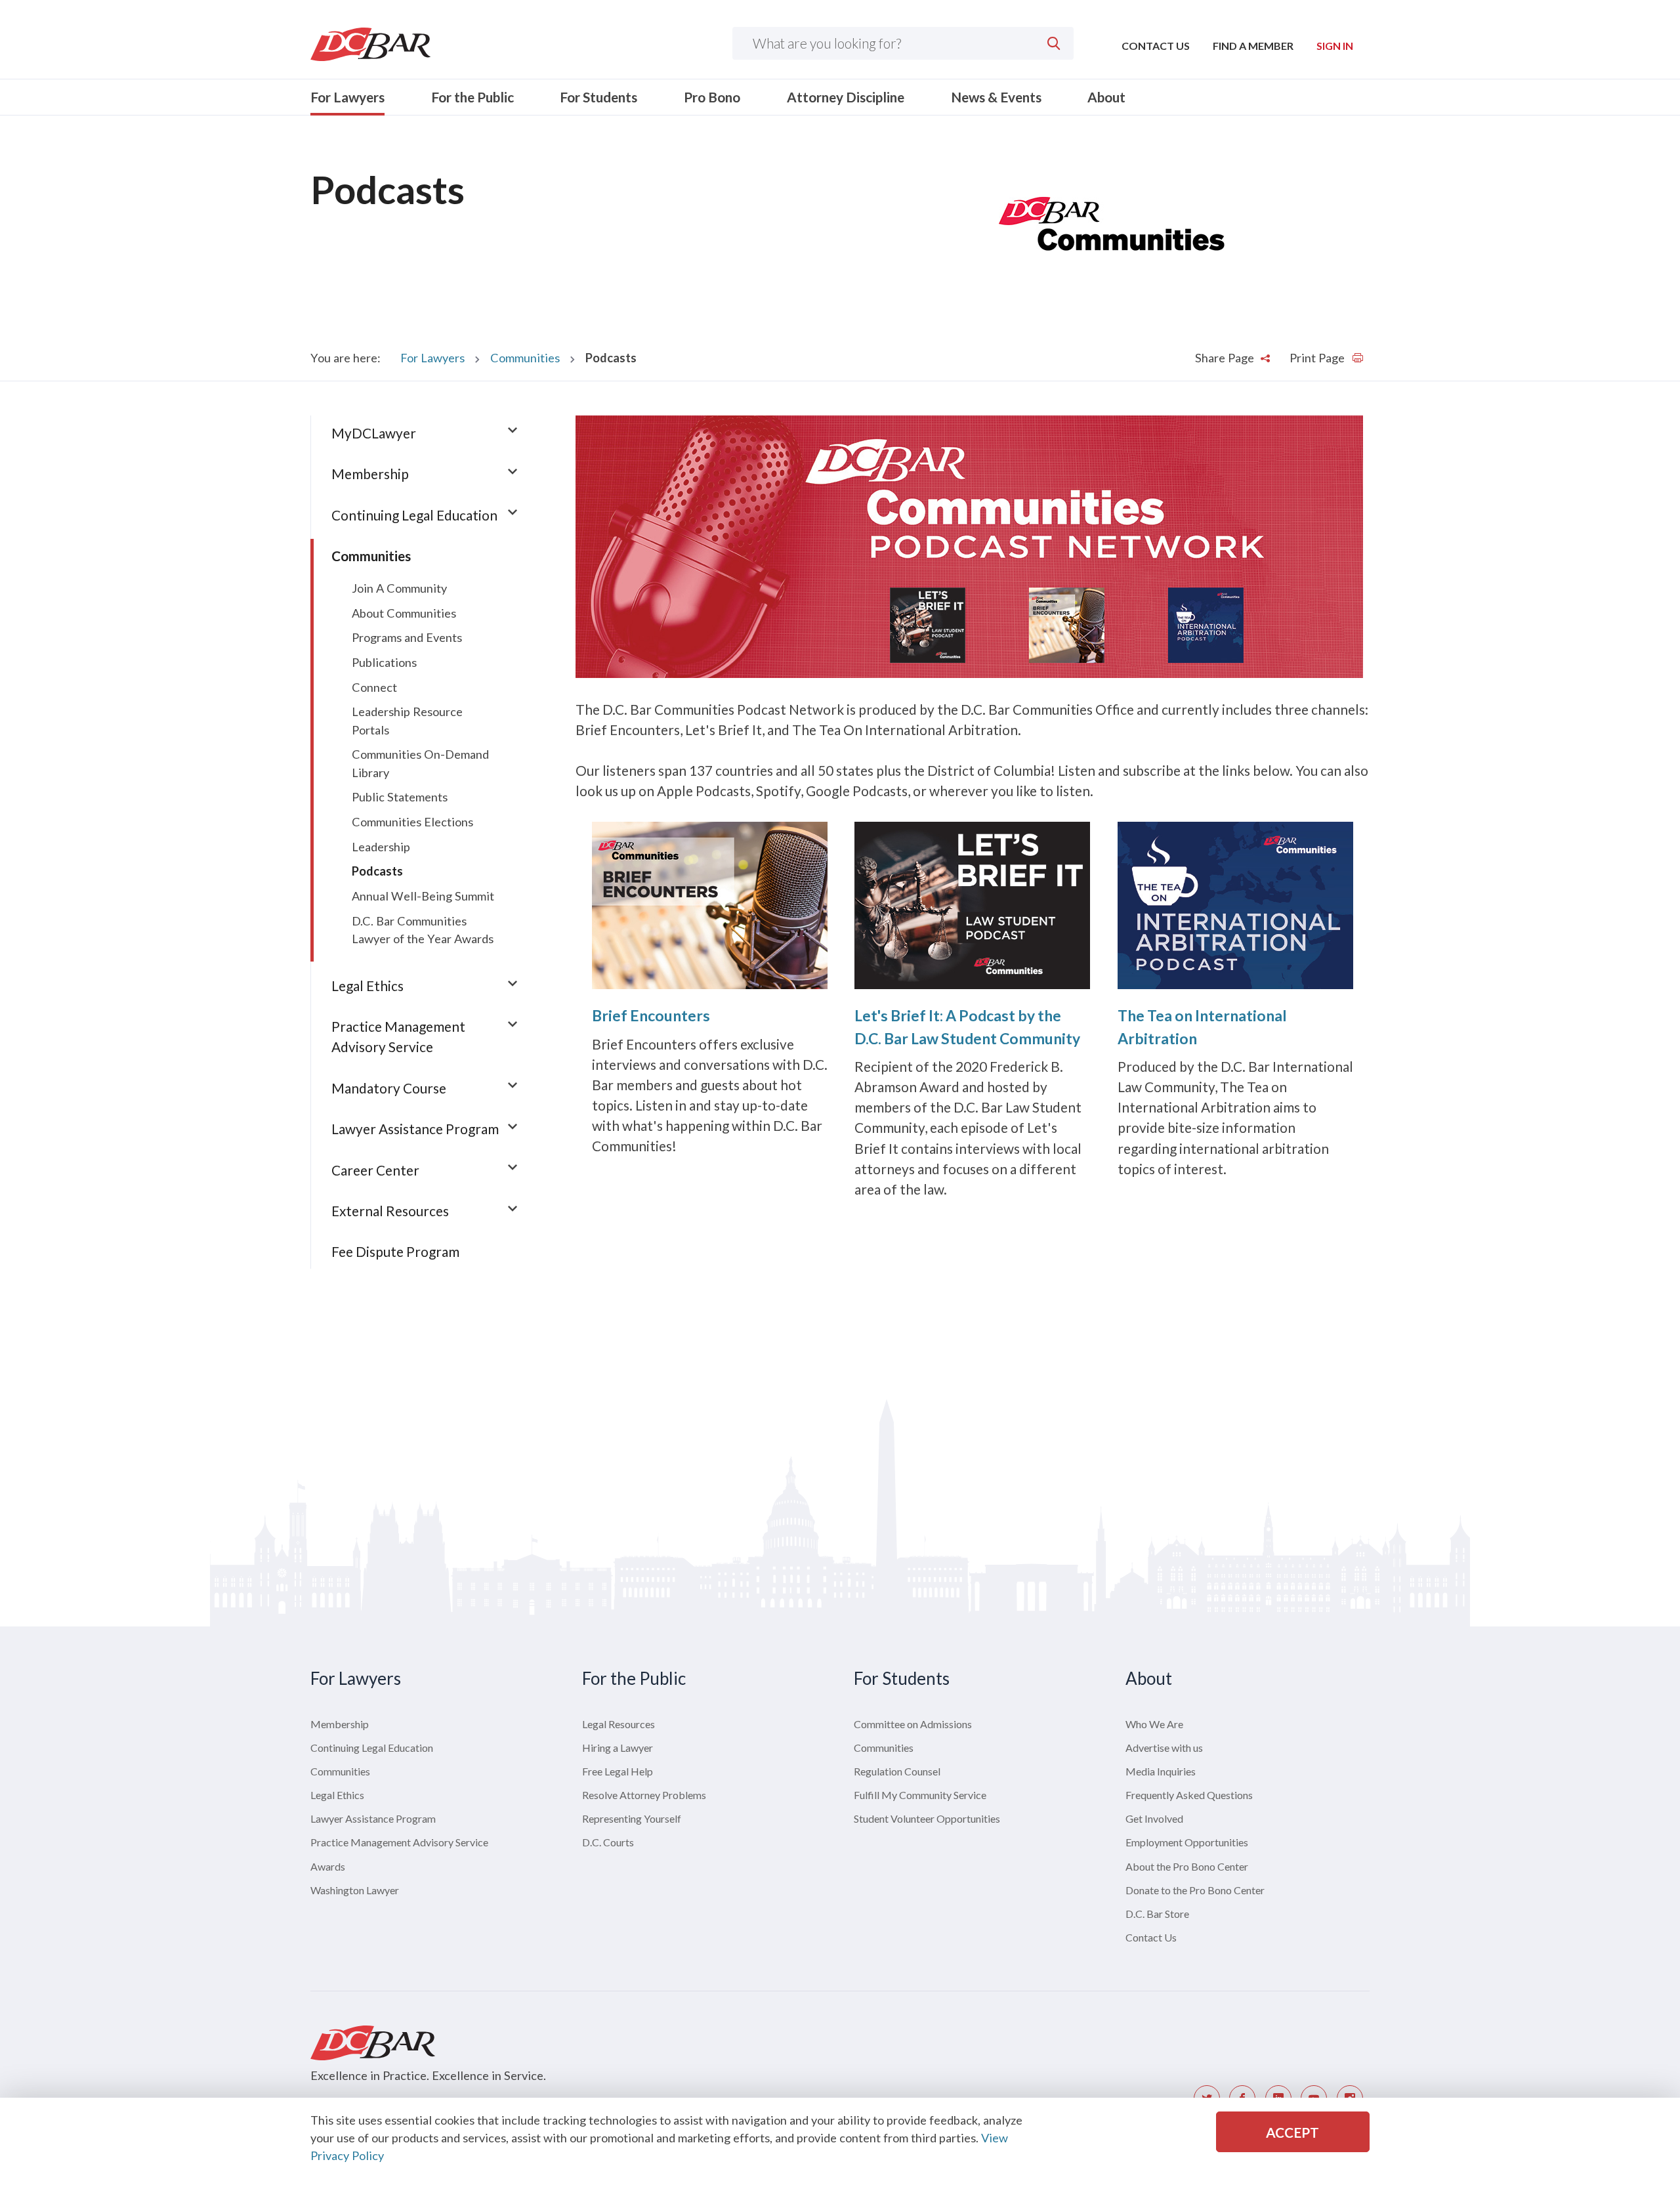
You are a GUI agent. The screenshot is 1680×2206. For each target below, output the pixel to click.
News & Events (996, 97)
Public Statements (400, 797)
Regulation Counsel (897, 1771)
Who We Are (1154, 1724)
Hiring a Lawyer (618, 1748)
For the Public (472, 97)
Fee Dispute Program (395, 1251)
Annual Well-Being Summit (423, 896)
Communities (525, 358)
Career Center (375, 1170)
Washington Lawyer (355, 1890)
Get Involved (1154, 1818)
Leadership (381, 847)
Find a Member (1253, 46)
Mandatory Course (389, 1088)
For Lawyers (347, 97)
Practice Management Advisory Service (399, 1842)
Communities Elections (412, 822)
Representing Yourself (632, 1818)
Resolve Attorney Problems (644, 1795)
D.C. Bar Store (1157, 1914)
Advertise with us (1164, 1748)
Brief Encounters (651, 1015)
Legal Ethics (367, 986)
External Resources (390, 1211)
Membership (370, 474)
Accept (1292, 2132)
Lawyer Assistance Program (415, 1129)
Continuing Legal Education (414, 515)
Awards (328, 1866)
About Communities (404, 613)
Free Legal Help (618, 1771)
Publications (384, 662)
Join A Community (399, 588)
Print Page (1318, 358)
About (1106, 97)
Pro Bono (712, 97)
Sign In (1335, 46)
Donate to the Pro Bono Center (1195, 1890)
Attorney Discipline (846, 97)
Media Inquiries (1161, 1771)
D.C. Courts (608, 1842)
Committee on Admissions (913, 1724)
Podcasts (377, 871)
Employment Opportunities (1187, 1842)
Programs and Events (407, 637)
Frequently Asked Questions (1189, 1795)
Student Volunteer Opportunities (927, 1818)
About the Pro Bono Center (1187, 1866)
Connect (374, 687)
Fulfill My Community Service (920, 1795)
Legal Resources (619, 1724)
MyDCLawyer (374, 433)
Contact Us (1156, 46)
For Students (598, 97)
